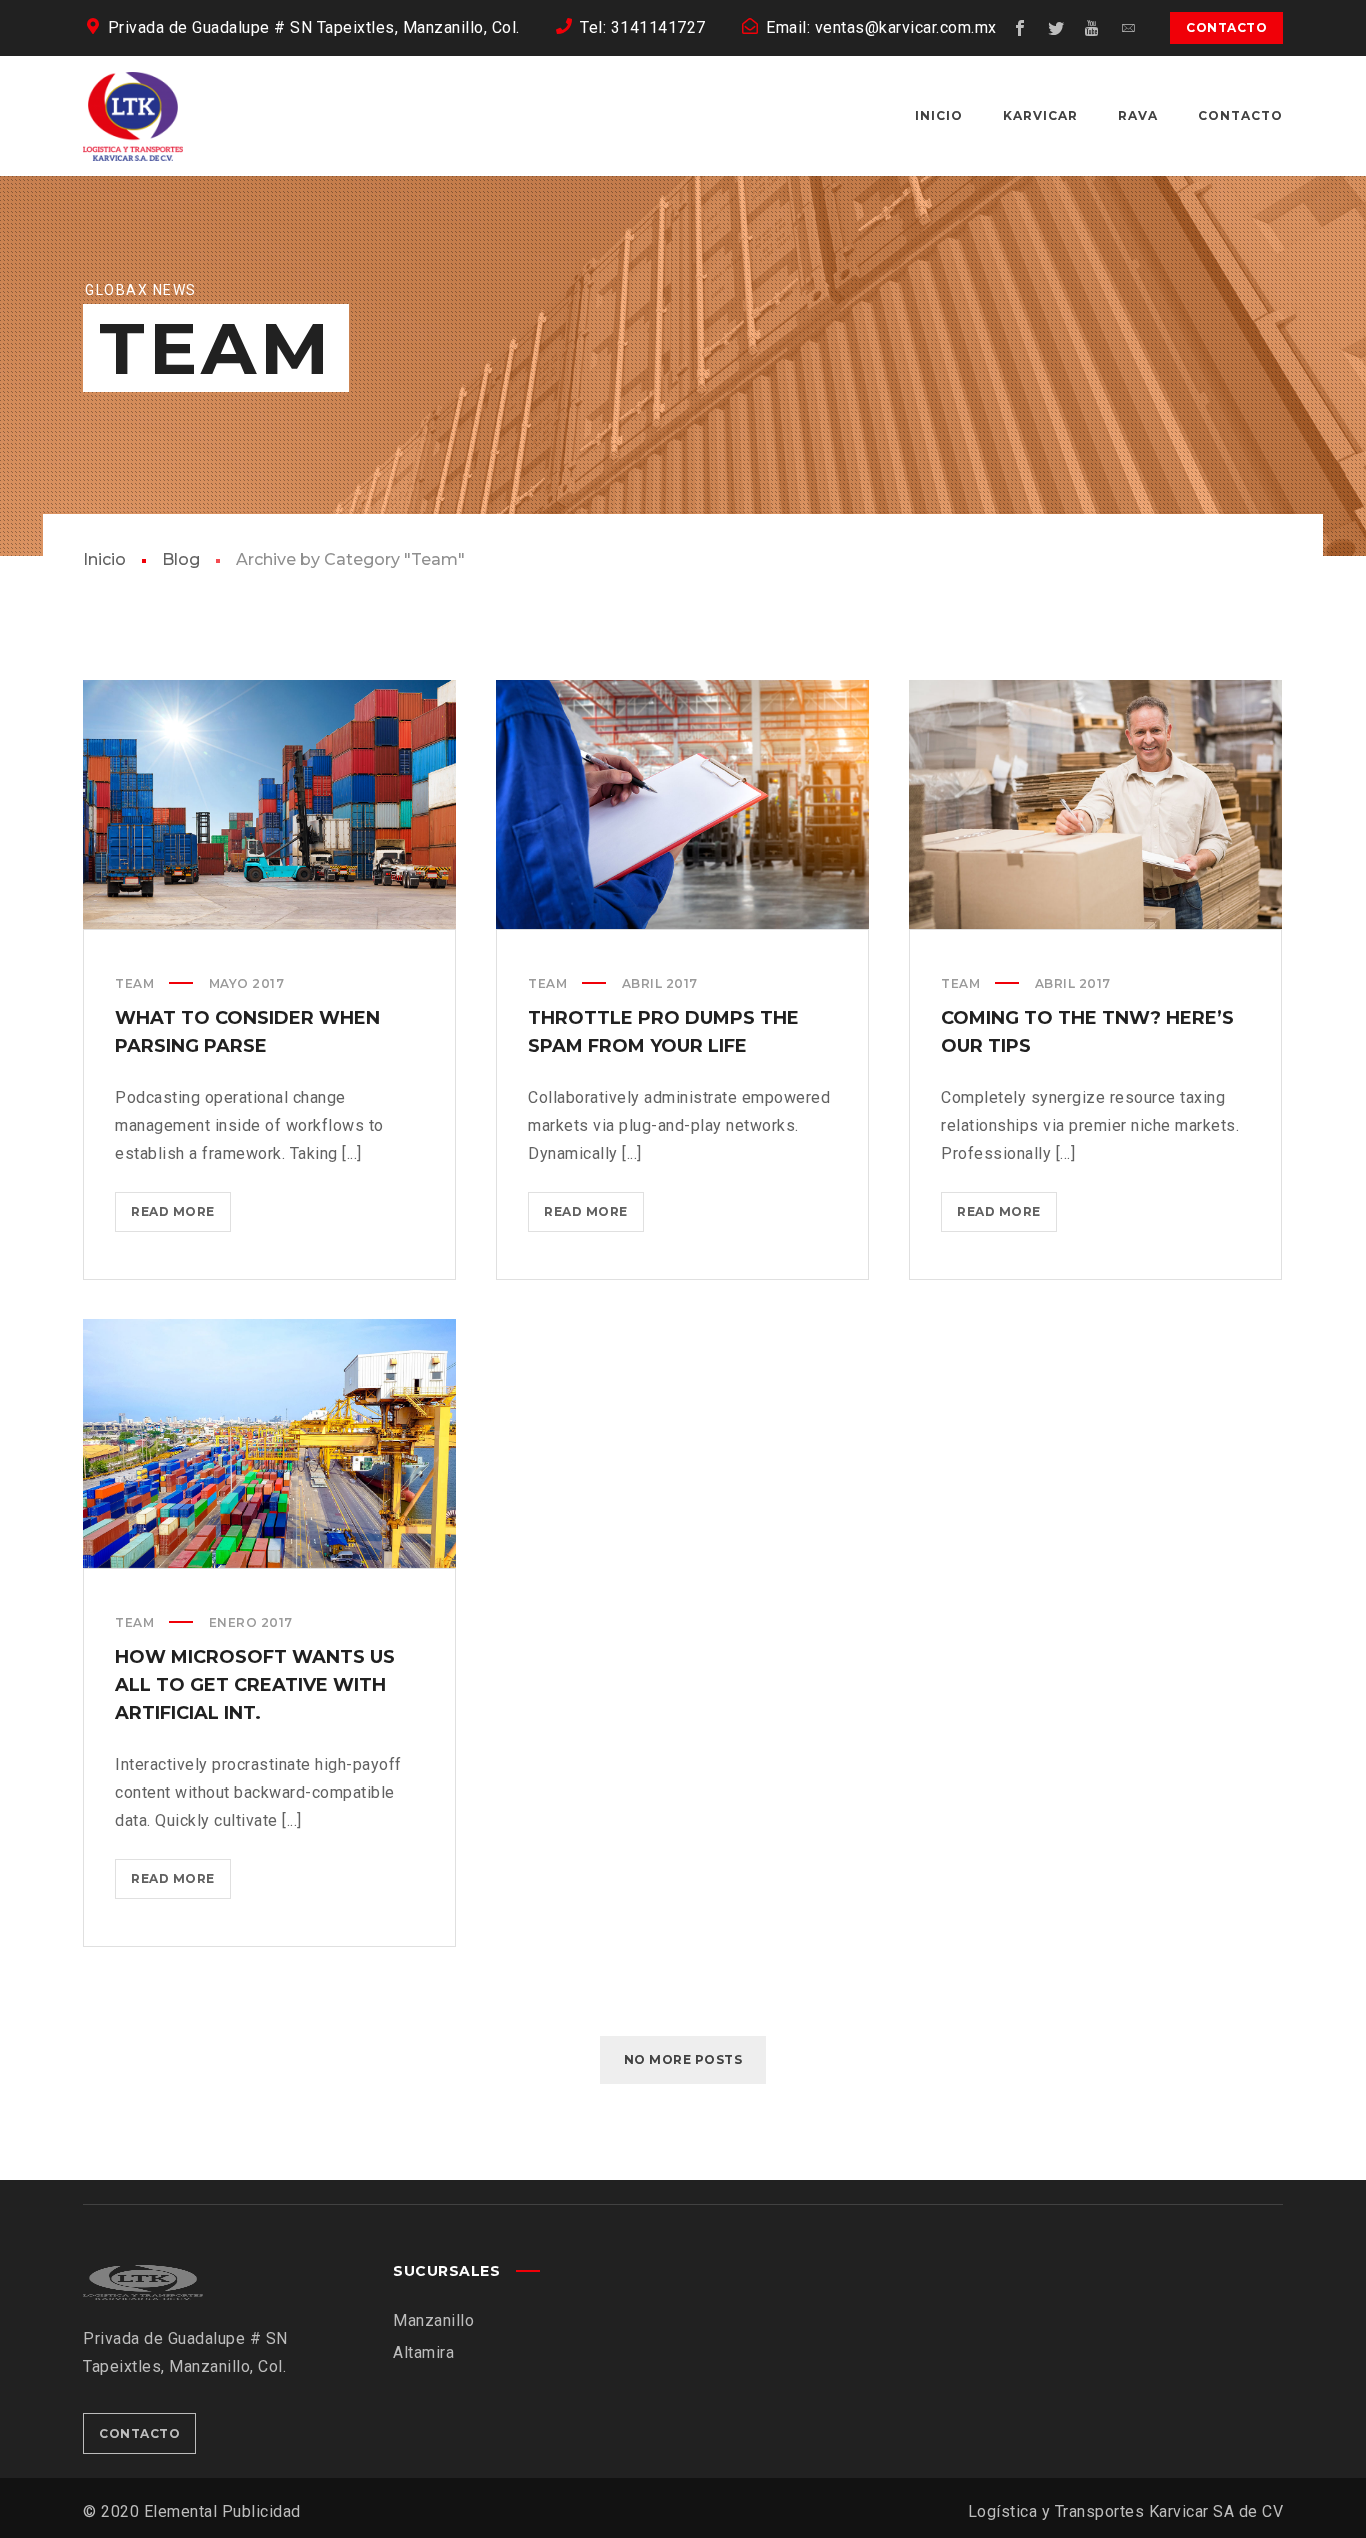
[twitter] (1056, 28)
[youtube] (1092, 28)
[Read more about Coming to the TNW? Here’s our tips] (1096, 804)
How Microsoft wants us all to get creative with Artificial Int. (255, 1685)
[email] (1128, 28)
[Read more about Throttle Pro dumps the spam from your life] (683, 804)
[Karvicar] (133, 116)
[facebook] (1020, 28)
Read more (180, 1218)
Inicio (104, 559)
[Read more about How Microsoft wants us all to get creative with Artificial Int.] (270, 1443)
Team (134, 983)
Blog (181, 559)
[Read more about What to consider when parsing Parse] (270, 804)
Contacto (1226, 27)
